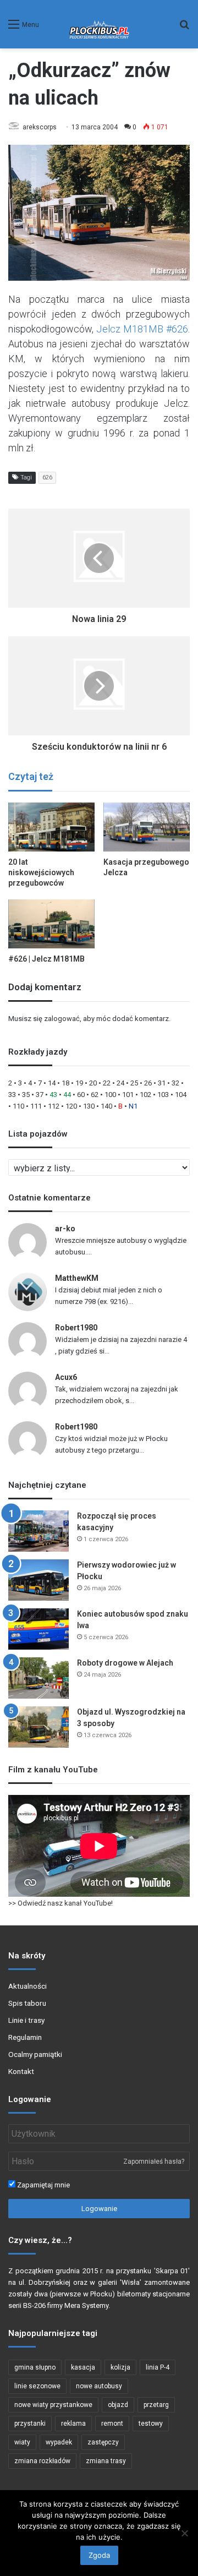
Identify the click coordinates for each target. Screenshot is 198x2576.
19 (79, 1083)
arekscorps (40, 127)
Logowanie (99, 2209)
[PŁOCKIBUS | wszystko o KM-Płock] (99, 24)
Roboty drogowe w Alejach (125, 1663)
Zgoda (99, 2555)
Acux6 (66, 1377)
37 (40, 1095)
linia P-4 (158, 2367)
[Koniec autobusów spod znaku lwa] (38, 1629)
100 (110, 1095)
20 (93, 1083)
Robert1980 (76, 1328)
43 (53, 1095)
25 (134, 1083)
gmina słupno (35, 2367)
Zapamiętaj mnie (43, 2185)
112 (54, 1106)
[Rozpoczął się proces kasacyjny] (38, 1531)
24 (120, 1083)
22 (107, 1083)
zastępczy (103, 2442)
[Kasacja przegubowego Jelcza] (147, 827)
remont (112, 2424)
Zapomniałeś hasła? (154, 2162)
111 (36, 1106)
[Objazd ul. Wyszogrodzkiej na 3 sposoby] (38, 1727)
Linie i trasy (26, 2020)
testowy (151, 2424)
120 (71, 1106)
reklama (73, 2424)
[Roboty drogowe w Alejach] (38, 1678)
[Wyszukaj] (184, 28)
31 (162, 1083)
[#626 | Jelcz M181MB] (51, 924)
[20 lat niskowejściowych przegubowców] (51, 827)
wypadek (59, 2442)
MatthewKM (77, 1278)
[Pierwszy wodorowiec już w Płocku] (38, 1580)
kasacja (83, 2367)
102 (145, 1095)
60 (81, 1095)
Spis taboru (27, 2003)
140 (106, 1106)
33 (12, 1095)
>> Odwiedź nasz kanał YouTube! (61, 1903)
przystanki (30, 2424)
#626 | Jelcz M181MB (46, 959)
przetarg (156, 2405)
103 (163, 1095)
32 (175, 1083)
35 (26, 1095)
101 (128, 1095)
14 (52, 1083)
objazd (118, 2405)
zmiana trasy (106, 2461)
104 (181, 1095)
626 (47, 477)
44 (67, 1095)
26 (148, 1083)
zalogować (62, 1019)
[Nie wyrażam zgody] (184, 2533)
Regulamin (25, 2037)
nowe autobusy (99, 2386)
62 (95, 1095)
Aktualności (28, 1986)
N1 (133, 1106)
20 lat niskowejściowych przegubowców (41, 872)
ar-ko (65, 1229)
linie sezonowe (37, 2386)
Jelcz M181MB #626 (142, 329)
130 (89, 1106)
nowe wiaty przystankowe (53, 2405)
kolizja (120, 2367)
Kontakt (21, 2071)
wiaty (22, 2442)
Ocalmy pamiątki (35, 2054)
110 (18, 1106)
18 (65, 1083)
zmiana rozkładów (42, 2461)
